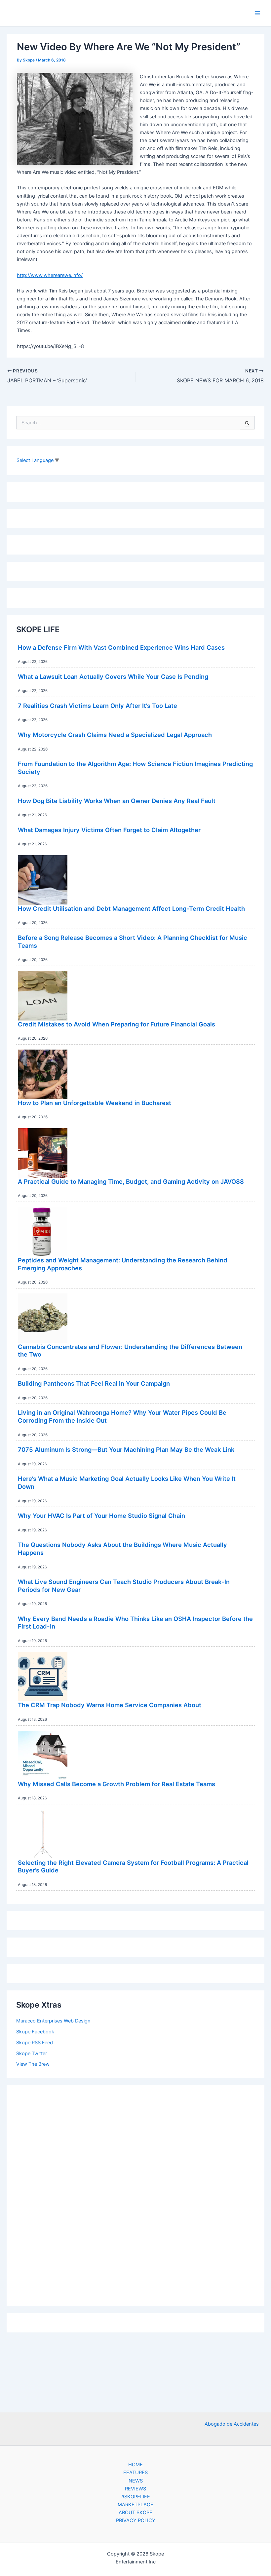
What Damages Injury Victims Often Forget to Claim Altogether (109, 830)
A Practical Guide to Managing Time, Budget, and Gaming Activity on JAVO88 (131, 1181)
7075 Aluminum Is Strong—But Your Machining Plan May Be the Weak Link (126, 1449)
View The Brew (33, 2064)
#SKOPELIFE (136, 2497)
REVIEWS (135, 2489)
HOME (135, 2465)
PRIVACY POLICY (136, 2520)
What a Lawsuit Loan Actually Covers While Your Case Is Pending (113, 676)
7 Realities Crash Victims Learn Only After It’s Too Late (97, 706)
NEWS (136, 2481)
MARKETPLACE (135, 2505)
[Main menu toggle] (257, 13)
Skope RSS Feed (35, 2043)
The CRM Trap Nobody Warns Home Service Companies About (110, 1705)
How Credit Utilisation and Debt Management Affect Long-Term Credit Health (131, 908)
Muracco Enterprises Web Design (53, 2021)
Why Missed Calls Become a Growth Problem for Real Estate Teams (116, 1784)
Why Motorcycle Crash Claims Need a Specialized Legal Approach (115, 735)
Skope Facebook (35, 2032)
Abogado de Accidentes (232, 2424)
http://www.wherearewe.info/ (50, 275)
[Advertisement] (135, 2194)
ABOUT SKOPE (135, 2513)
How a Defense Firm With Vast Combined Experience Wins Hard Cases (121, 647)
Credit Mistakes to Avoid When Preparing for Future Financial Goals (116, 1024)
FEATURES (135, 2473)
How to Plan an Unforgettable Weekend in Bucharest (95, 1103)
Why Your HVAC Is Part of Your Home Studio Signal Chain (101, 1516)
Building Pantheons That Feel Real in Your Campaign (94, 1383)
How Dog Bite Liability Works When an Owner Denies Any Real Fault (117, 801)
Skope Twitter (32, 2054)
